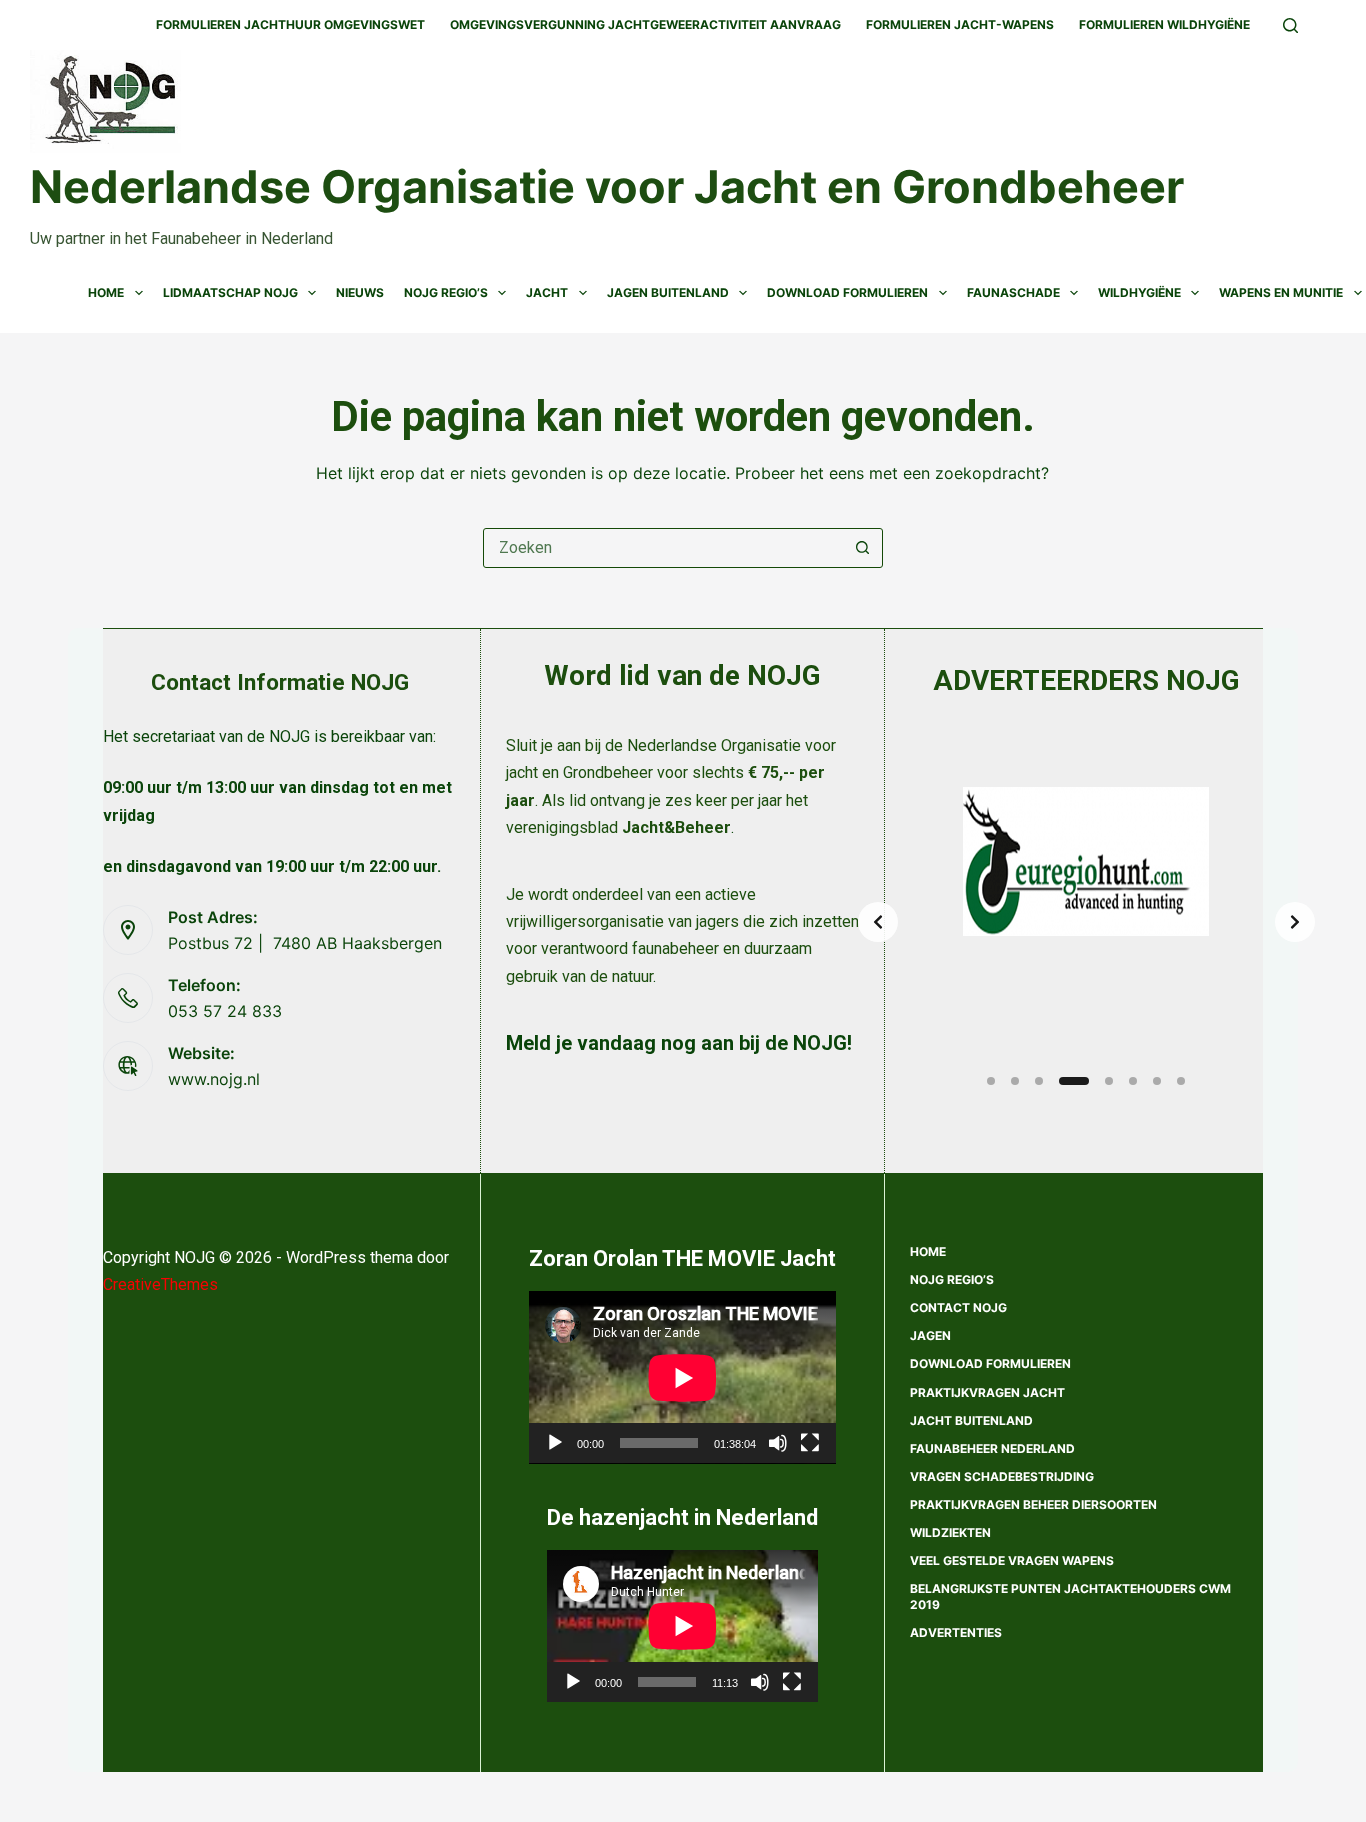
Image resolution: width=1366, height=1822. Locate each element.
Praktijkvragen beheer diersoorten (1033, 1504)
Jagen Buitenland (668, 292)
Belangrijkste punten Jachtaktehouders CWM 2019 (1070, 1596)
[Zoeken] (1290, 25)
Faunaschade (1013, 292)
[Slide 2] (1015, 1081)
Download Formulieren (847, 292)
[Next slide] (1295, 922)
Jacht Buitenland (971, 1420)
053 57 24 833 (225, 1011)
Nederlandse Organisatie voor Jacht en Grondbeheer (607, 186)
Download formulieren (990, 1363)
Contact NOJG (958, 1307)
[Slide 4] (1074, 1081)
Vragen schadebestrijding (1002, 1476)
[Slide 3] (1039, 1081)
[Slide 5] (1109, 1081)
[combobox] (664, 548)
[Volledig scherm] (810, 1443)
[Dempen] (778, 1443)
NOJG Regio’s (446, 292)
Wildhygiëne (1139, 292)
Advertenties (956, 1632)
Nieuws (360, 292)
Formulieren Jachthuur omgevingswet (290, 24)
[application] (682, 1377)
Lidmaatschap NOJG (230, 292)
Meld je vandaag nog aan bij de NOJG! (679, 1043)
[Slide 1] (991, 1081)
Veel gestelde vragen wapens (1012, 1560)
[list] (1086, 922)
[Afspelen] (555, 1443)
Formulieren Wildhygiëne (1164, 24)
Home (106, 292)
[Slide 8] (1181, 1081)
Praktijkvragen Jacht (987, 1392)
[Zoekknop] (863, 548)
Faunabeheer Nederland (992, 1448)
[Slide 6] (1133, 1081)
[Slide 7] (1157, 1081)
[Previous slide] (878, 922)
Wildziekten (950, 1532)
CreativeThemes (160, 1284)
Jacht (547, 292)
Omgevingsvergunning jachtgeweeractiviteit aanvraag (645, 24)
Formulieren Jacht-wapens (960, 24)
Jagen (930, 1335)
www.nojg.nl (214, 1079)
